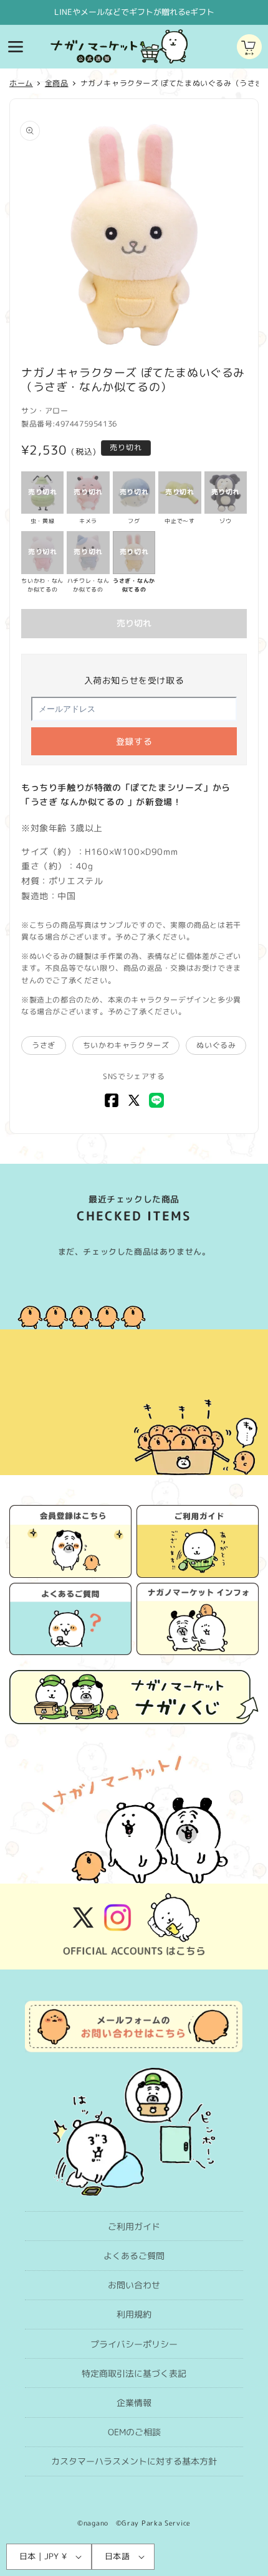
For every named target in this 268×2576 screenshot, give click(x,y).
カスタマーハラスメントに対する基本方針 (134, 2461)
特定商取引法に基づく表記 (134, 2373)
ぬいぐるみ (216, 1045)
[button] (16, 47)
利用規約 (134, 2314)
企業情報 (134, 2403)
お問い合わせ (134, 2285)
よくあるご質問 (134, 2256)
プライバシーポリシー (134, 2344)
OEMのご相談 (134, 2432)
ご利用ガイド (134, 2226)
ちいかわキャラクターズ (126, 1045)
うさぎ (44, 1045)
